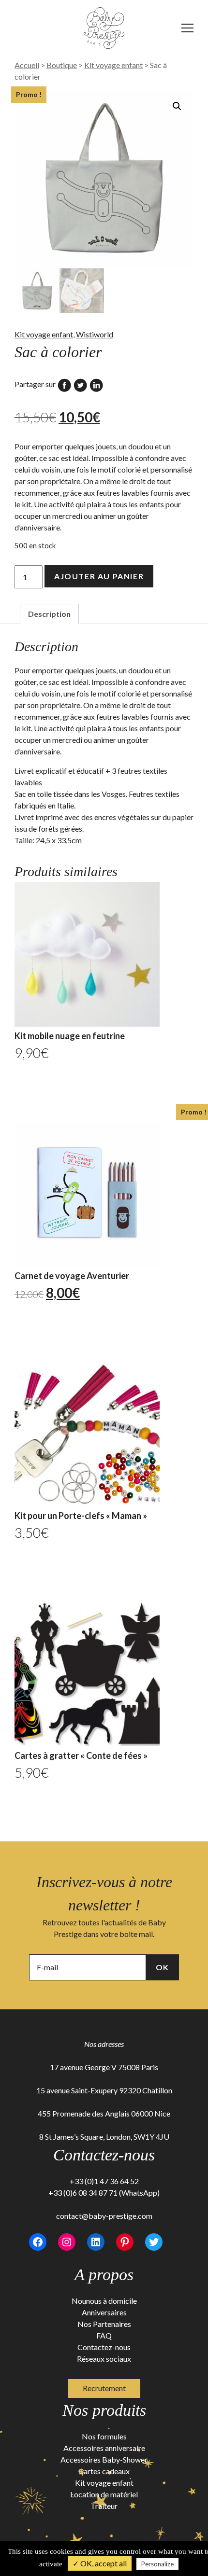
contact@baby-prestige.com (104, 2216)
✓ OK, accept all (100, 2563)
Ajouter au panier (99, 576)
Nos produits (104, 2410)
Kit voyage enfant (113, 65)
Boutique (62, 65)
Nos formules (104, 2436)
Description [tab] (49, 614)
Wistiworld (95, 334)
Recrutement (104, 2388)
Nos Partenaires (104, 2324)
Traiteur (104, 2506)
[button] (177, 106)
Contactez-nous (104, 2347)
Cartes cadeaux (104, 2471)
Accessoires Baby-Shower (104, 2459)
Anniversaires (104, 2312)
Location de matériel (104, 2494)
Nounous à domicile (104, 2301)
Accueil (27, 65)
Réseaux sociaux (104, 2359)
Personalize (157, 2564)
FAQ (104, 2335)
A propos (104, 2275)
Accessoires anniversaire (104, 2448)
